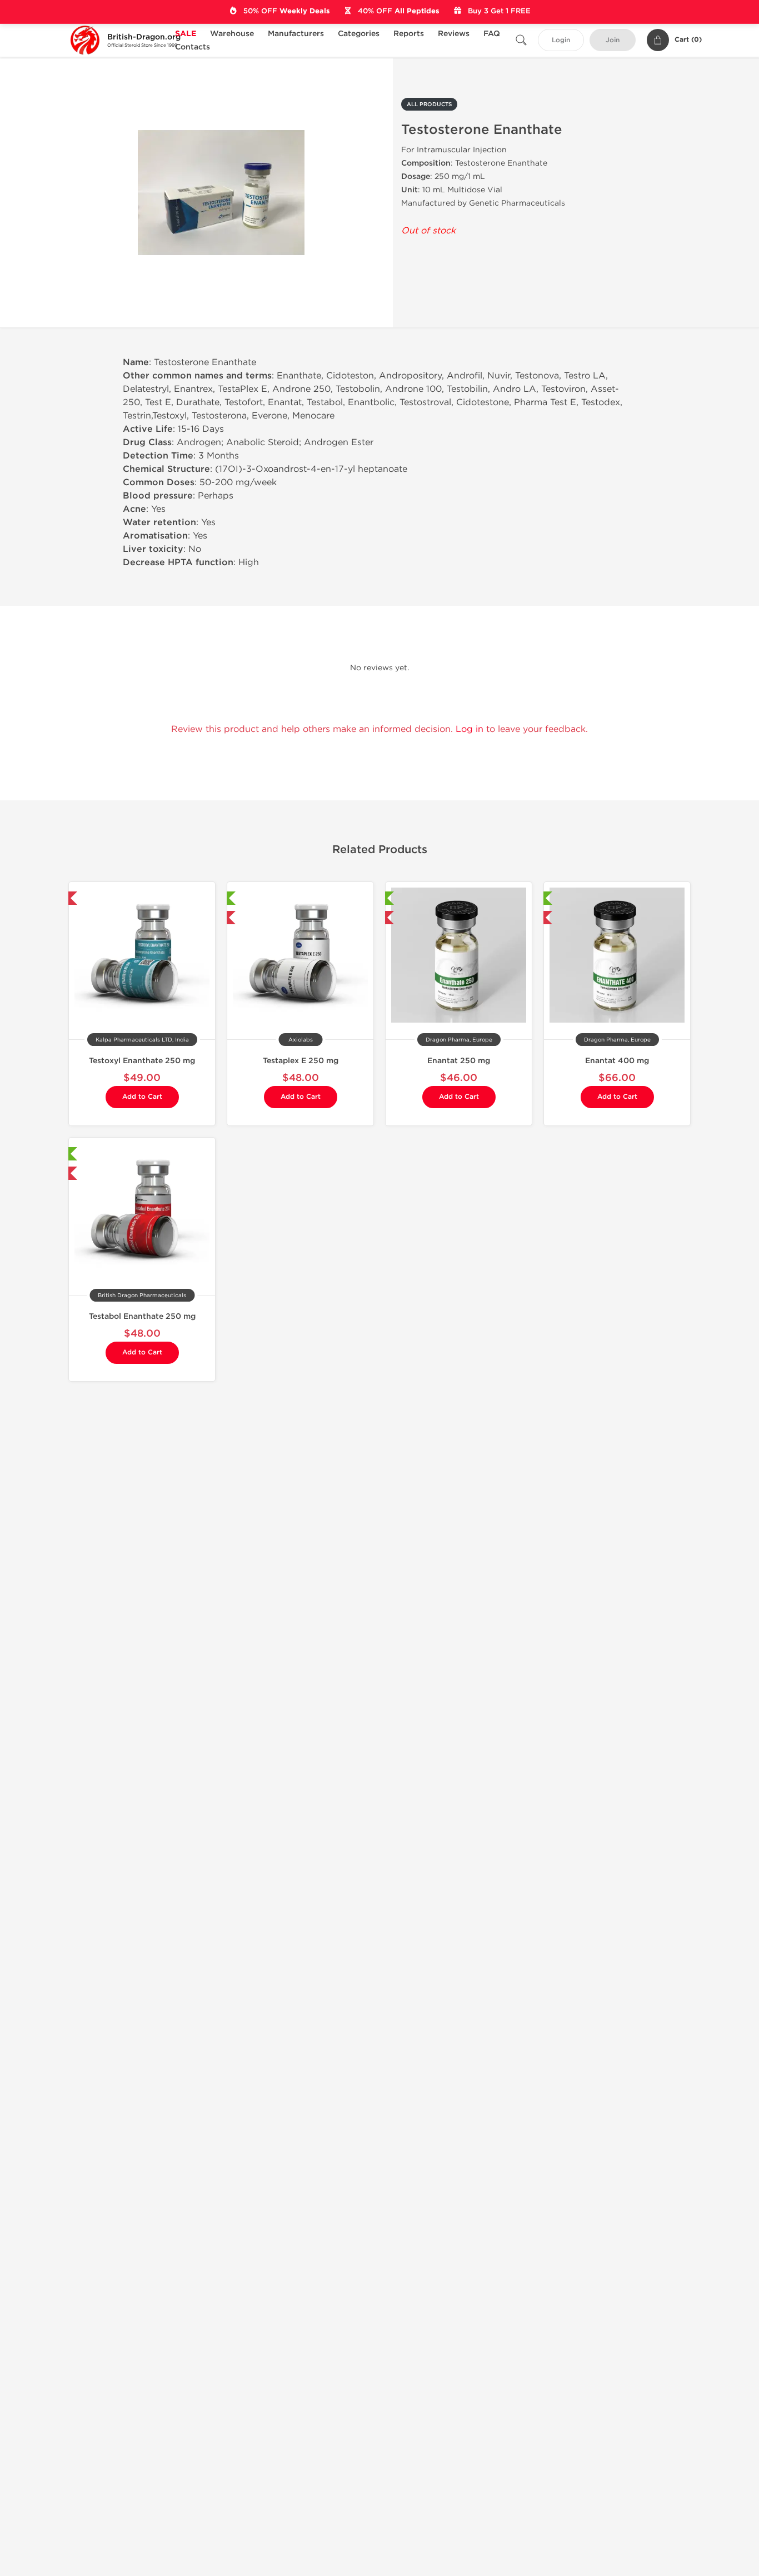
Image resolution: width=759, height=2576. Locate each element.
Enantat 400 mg (617, 1061)
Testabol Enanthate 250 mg (142, 1316)
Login (561, 40)
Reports (409, 34)
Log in (470, 729)
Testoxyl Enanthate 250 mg (142, 1061)
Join (613, 40)
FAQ (492, 34)
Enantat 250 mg (459, 1061)
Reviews (454, 34)
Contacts (193, 47)
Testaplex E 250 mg (301, 1061)
